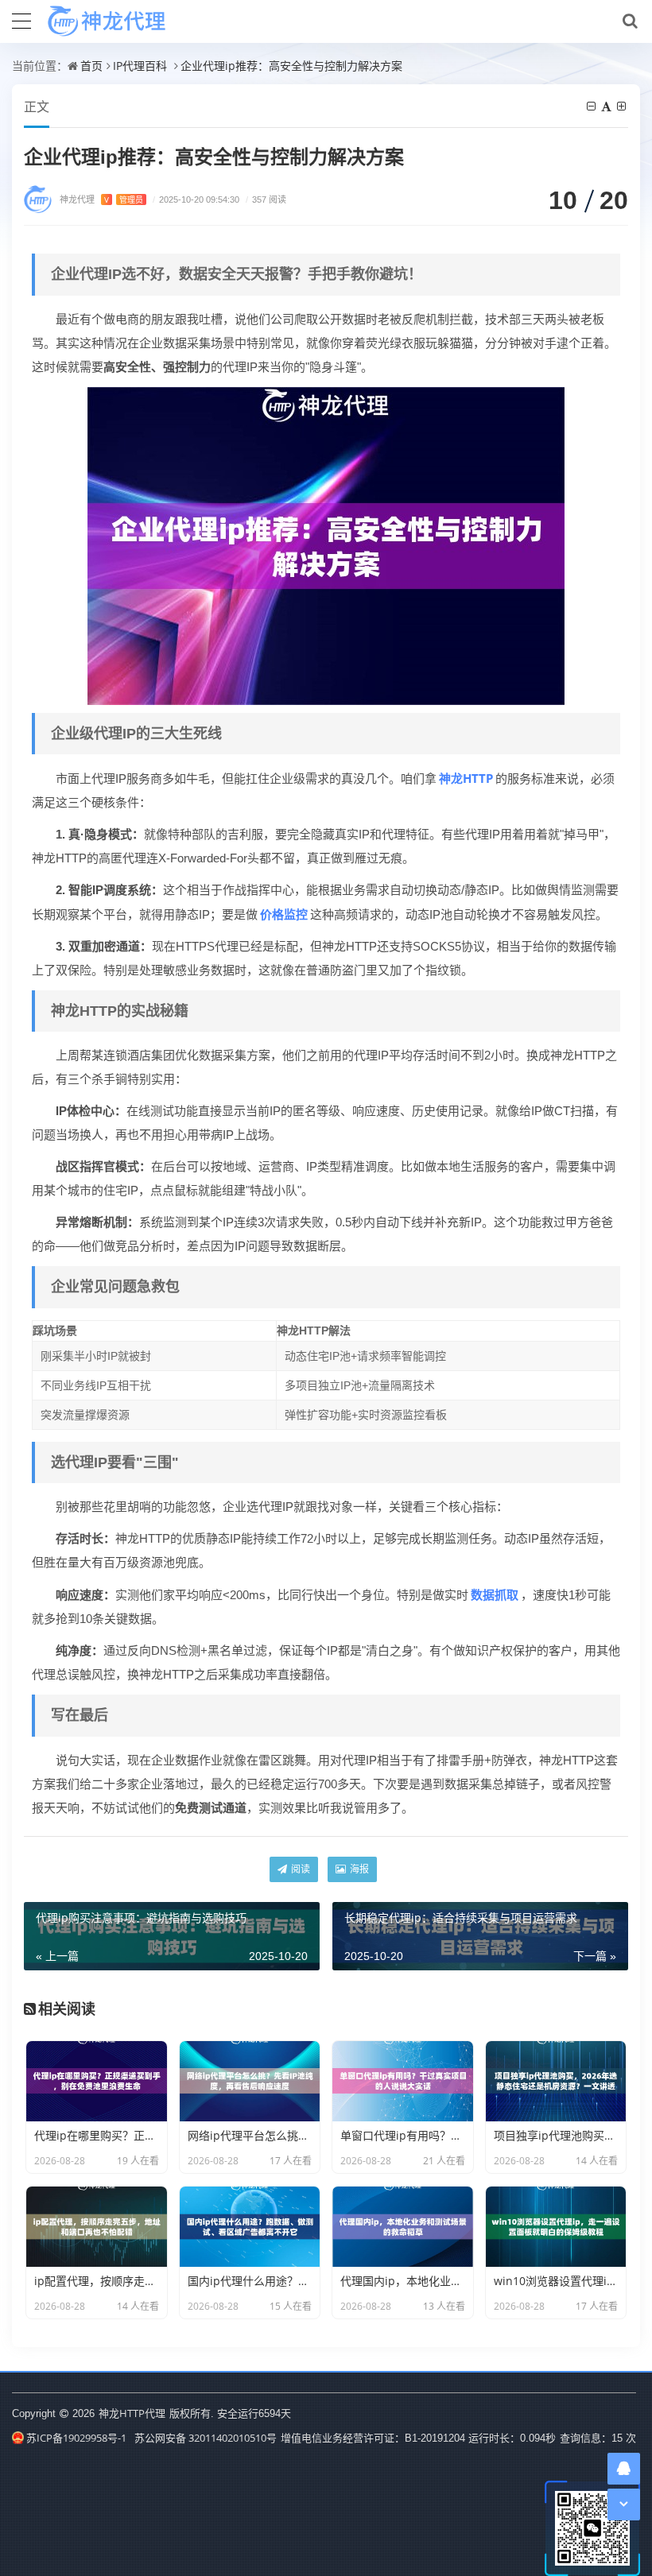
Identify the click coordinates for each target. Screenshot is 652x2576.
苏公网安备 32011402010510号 (206, 2438)
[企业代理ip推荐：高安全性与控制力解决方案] (326, 544)
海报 (358, 1869)
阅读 (299, 1869)
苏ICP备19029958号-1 (76, 2438)
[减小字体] (592, 106)
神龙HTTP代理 (132, 2413)
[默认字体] (607, 106)
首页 (91, 66)
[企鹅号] (624, 2468)
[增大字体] (623, 106)
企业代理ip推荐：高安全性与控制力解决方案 (291, 66)
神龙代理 (101, 199)
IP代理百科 (140, 66)
